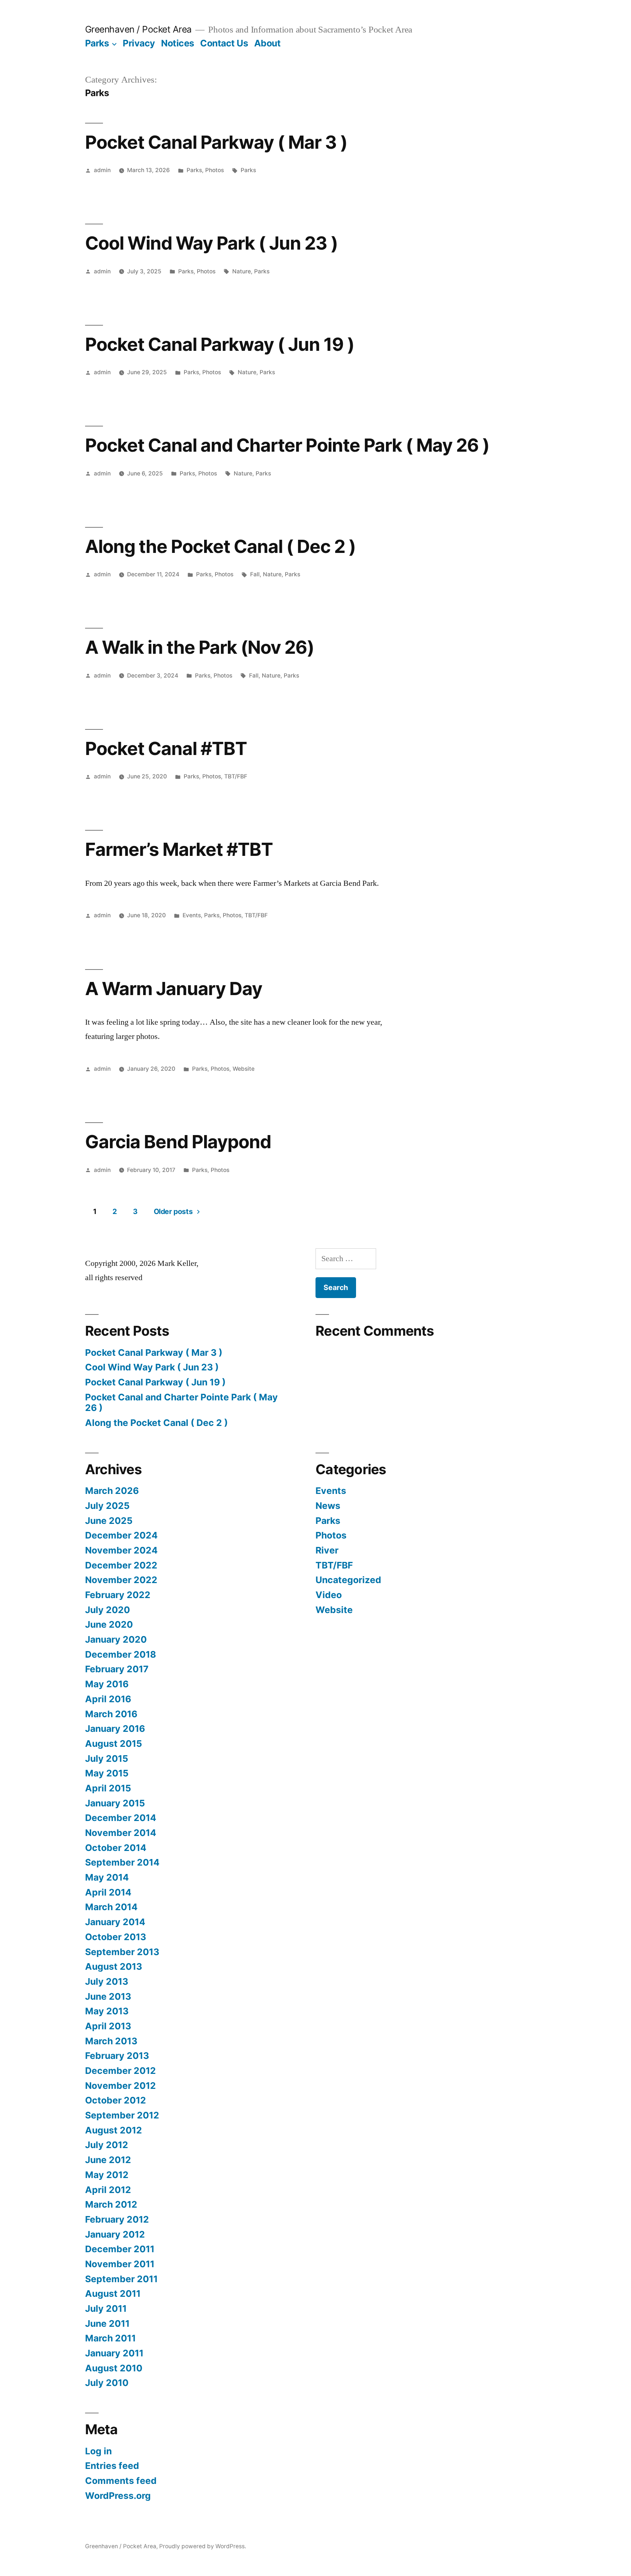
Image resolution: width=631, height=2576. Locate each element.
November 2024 (121, 1550)
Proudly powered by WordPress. (203, 2546)
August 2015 (114, 1744)
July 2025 (107, 1506)
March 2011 (110, 2338)
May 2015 (107, 1773)
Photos (215, 170)
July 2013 (107, 1981)
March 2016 (111, 1714)
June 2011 (107, 2323)
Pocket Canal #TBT (166, 748)
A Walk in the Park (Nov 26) (200, 647)
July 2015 (107, 1759)
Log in (98, 2451)
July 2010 (107, 2383)
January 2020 (116, 1639)
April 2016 (108, 1699)
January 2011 (114, 2353)
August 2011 (113, 2294)
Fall (255, 574)
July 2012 (107, 2145)
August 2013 (114, 1966)
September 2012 (122, 2115)
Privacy (139, 43)
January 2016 (115, 1729)
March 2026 (112, 1491)
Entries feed (112, 2466)
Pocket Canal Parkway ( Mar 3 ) (216, 142)
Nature (242, 271)
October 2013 (116, 1937)
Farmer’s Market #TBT (179, 849)
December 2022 (121, 1565)
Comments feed (121, 2481)
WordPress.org (118, 2496)
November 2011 (120, 2264)
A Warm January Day (174, 989)
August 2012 (114, 2130)
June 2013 (108, 1996)
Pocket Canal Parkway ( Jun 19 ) (220, 344)
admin (102, 170)
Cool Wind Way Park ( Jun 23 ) (211, 243)
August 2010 (114, 2368)
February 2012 (117, 2219)
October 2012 (116, 2100)
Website (244, 1069)
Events (192, 915)
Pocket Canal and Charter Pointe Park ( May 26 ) (287, 445)
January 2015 (115, 1803)
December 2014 (121, 1818)
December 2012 (121, 2071)
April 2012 (108, 2190)
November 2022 (121, 1580)
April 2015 (108, 1788)
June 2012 (108, 2160)
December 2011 (120, 2249)
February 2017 (117, 1669)
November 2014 (121, 1833)
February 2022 (118, 1595)
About (267, 43)
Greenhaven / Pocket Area (138, 29)
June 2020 (109, 1624)
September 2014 (122, 1862)
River (327, 1550)
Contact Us (224, 43)
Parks (97, 43)
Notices (178, 43)
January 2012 (115, 2234)
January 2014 (115, 1922)
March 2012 (111, 2204)
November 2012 (121, 2086)
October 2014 (116, 1848)
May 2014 (107, 1877)
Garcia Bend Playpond (178, 1142)
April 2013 (108, 2026)
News (328, 1506)
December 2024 (121, 1535)
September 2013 (122, 1952)
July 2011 (106, 2308)
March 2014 (111, 1907)
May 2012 (107, 2175)
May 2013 (107, 2011)
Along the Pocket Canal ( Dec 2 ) (220, 546)
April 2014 (108, 1892)
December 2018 (121, 1654)
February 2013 (117, 2056)
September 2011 (121, 2279)
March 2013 (111, 2041)
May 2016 (107, 1684)
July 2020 (108, 1610)
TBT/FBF (236, 776)
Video (329, 1595)
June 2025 (109, 1521)
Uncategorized (348, 1580)
